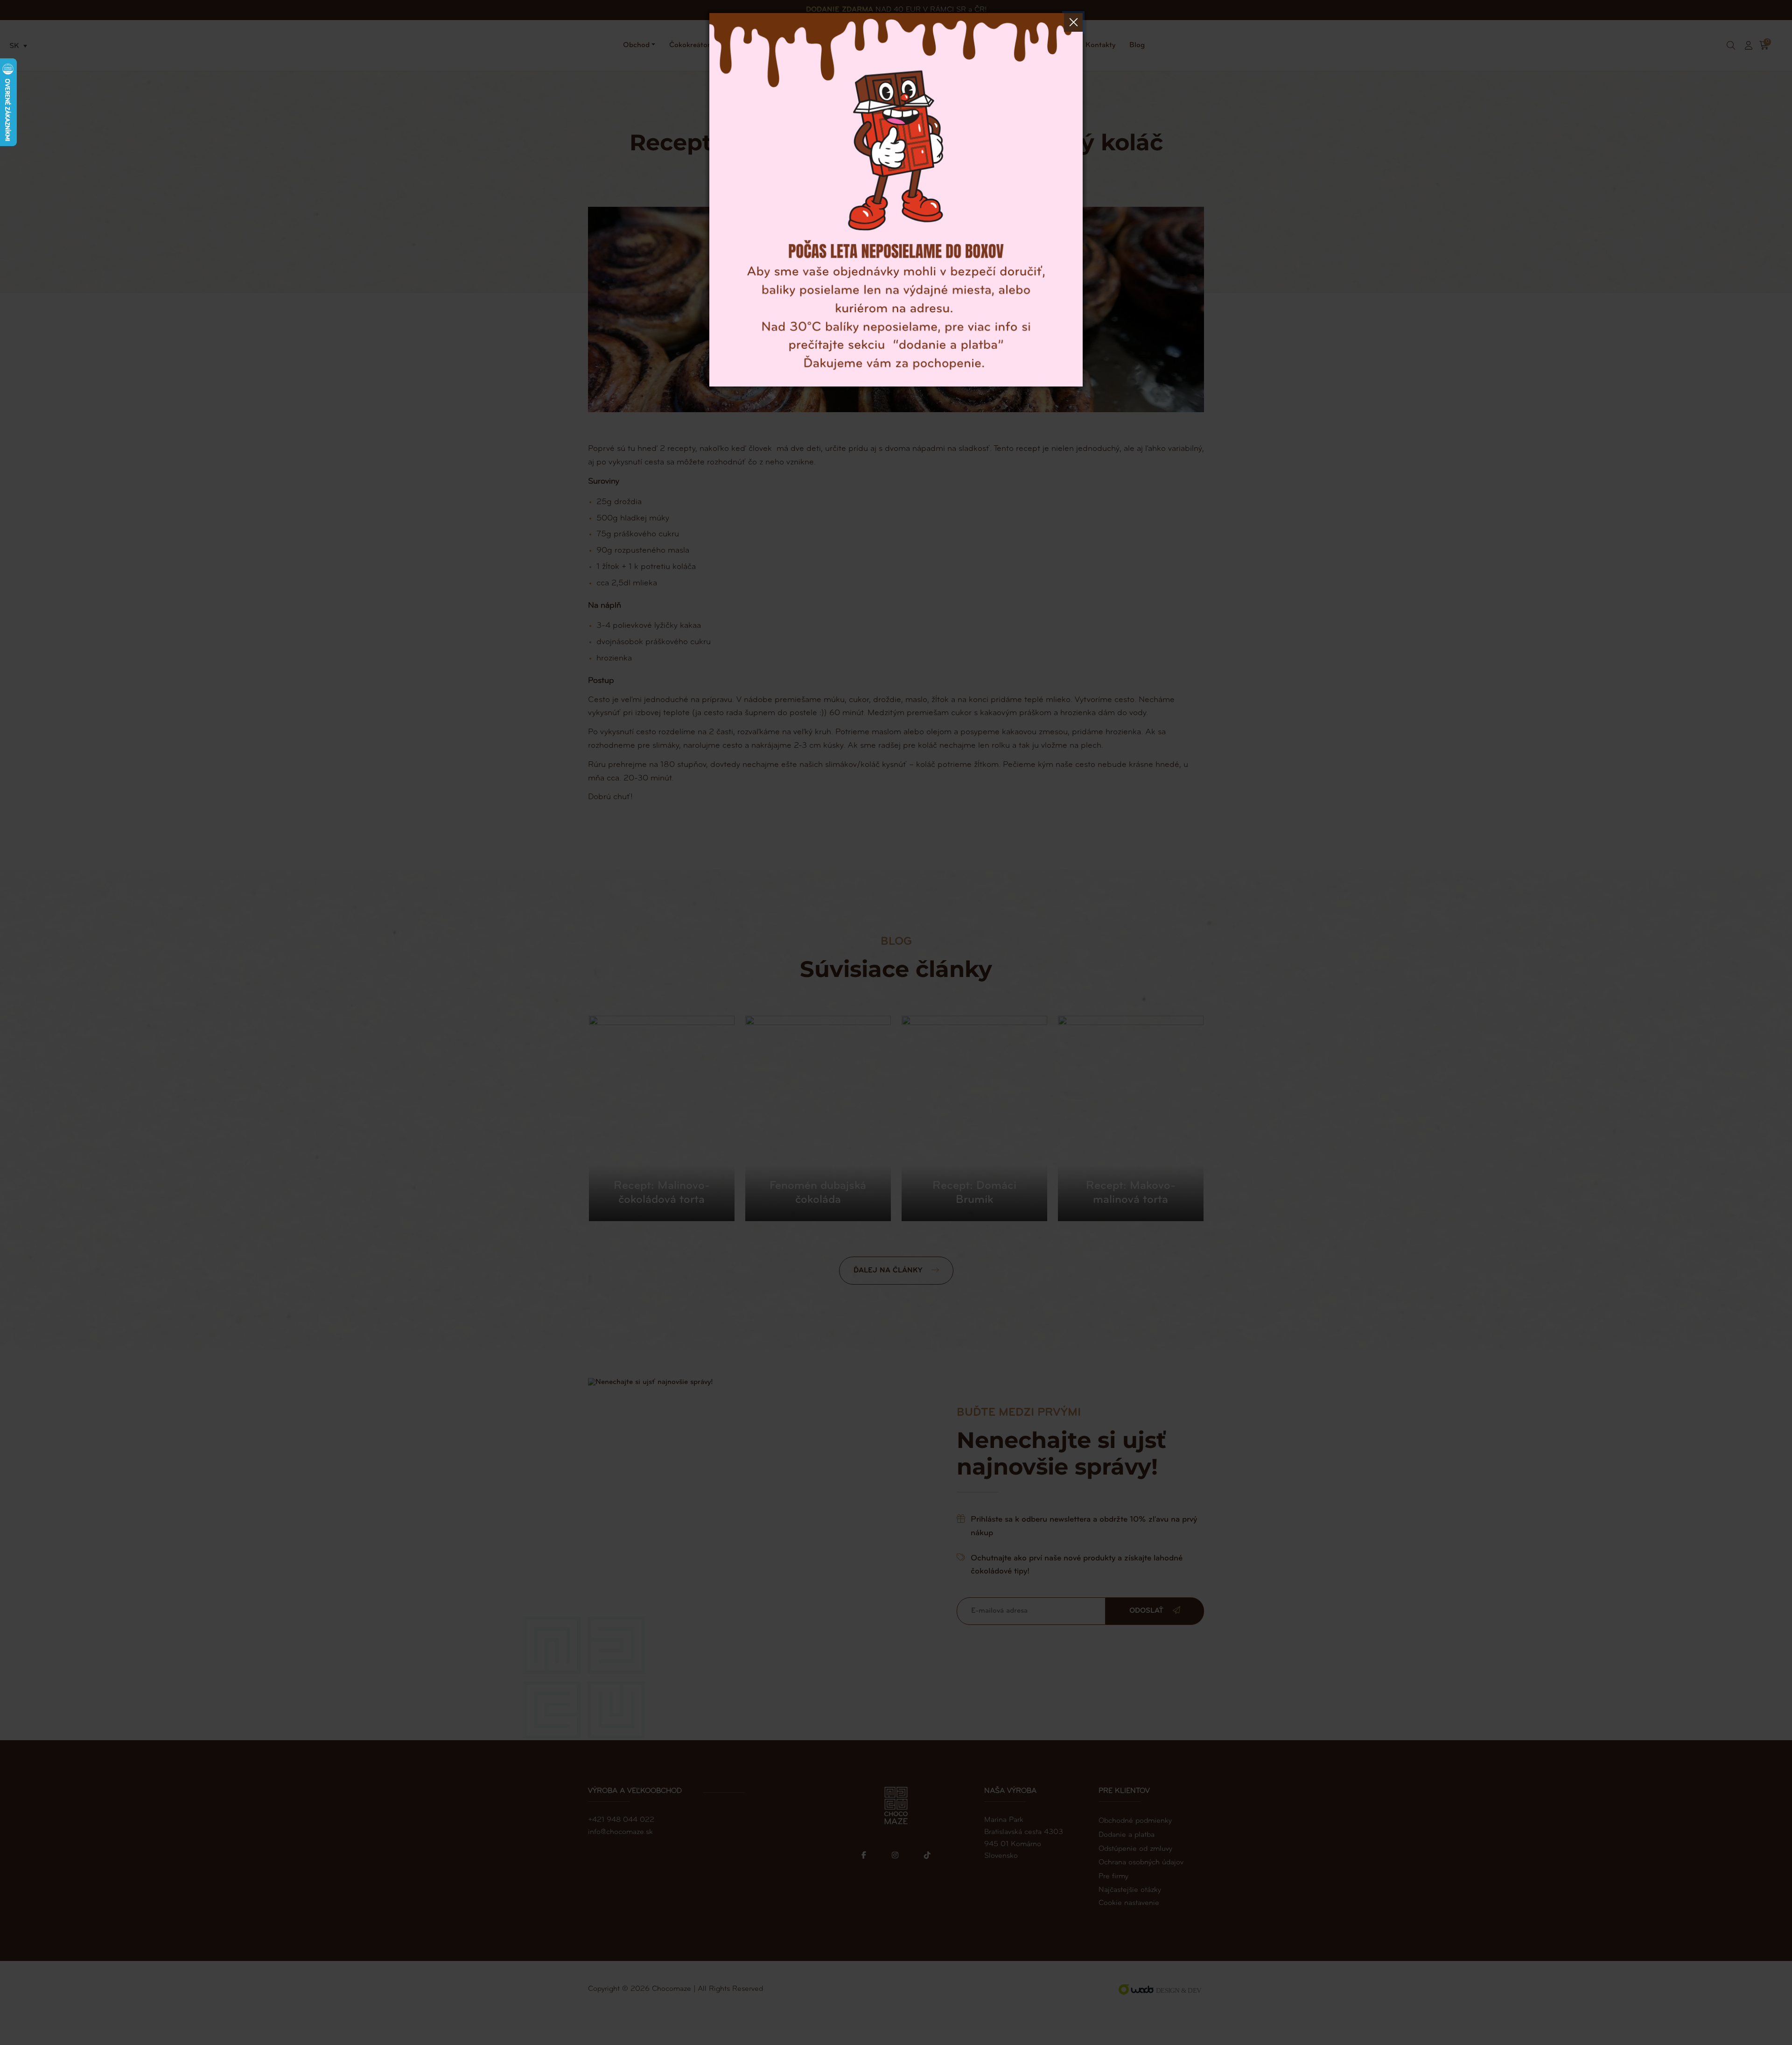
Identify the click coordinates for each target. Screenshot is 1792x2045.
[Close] (1073, 22)
